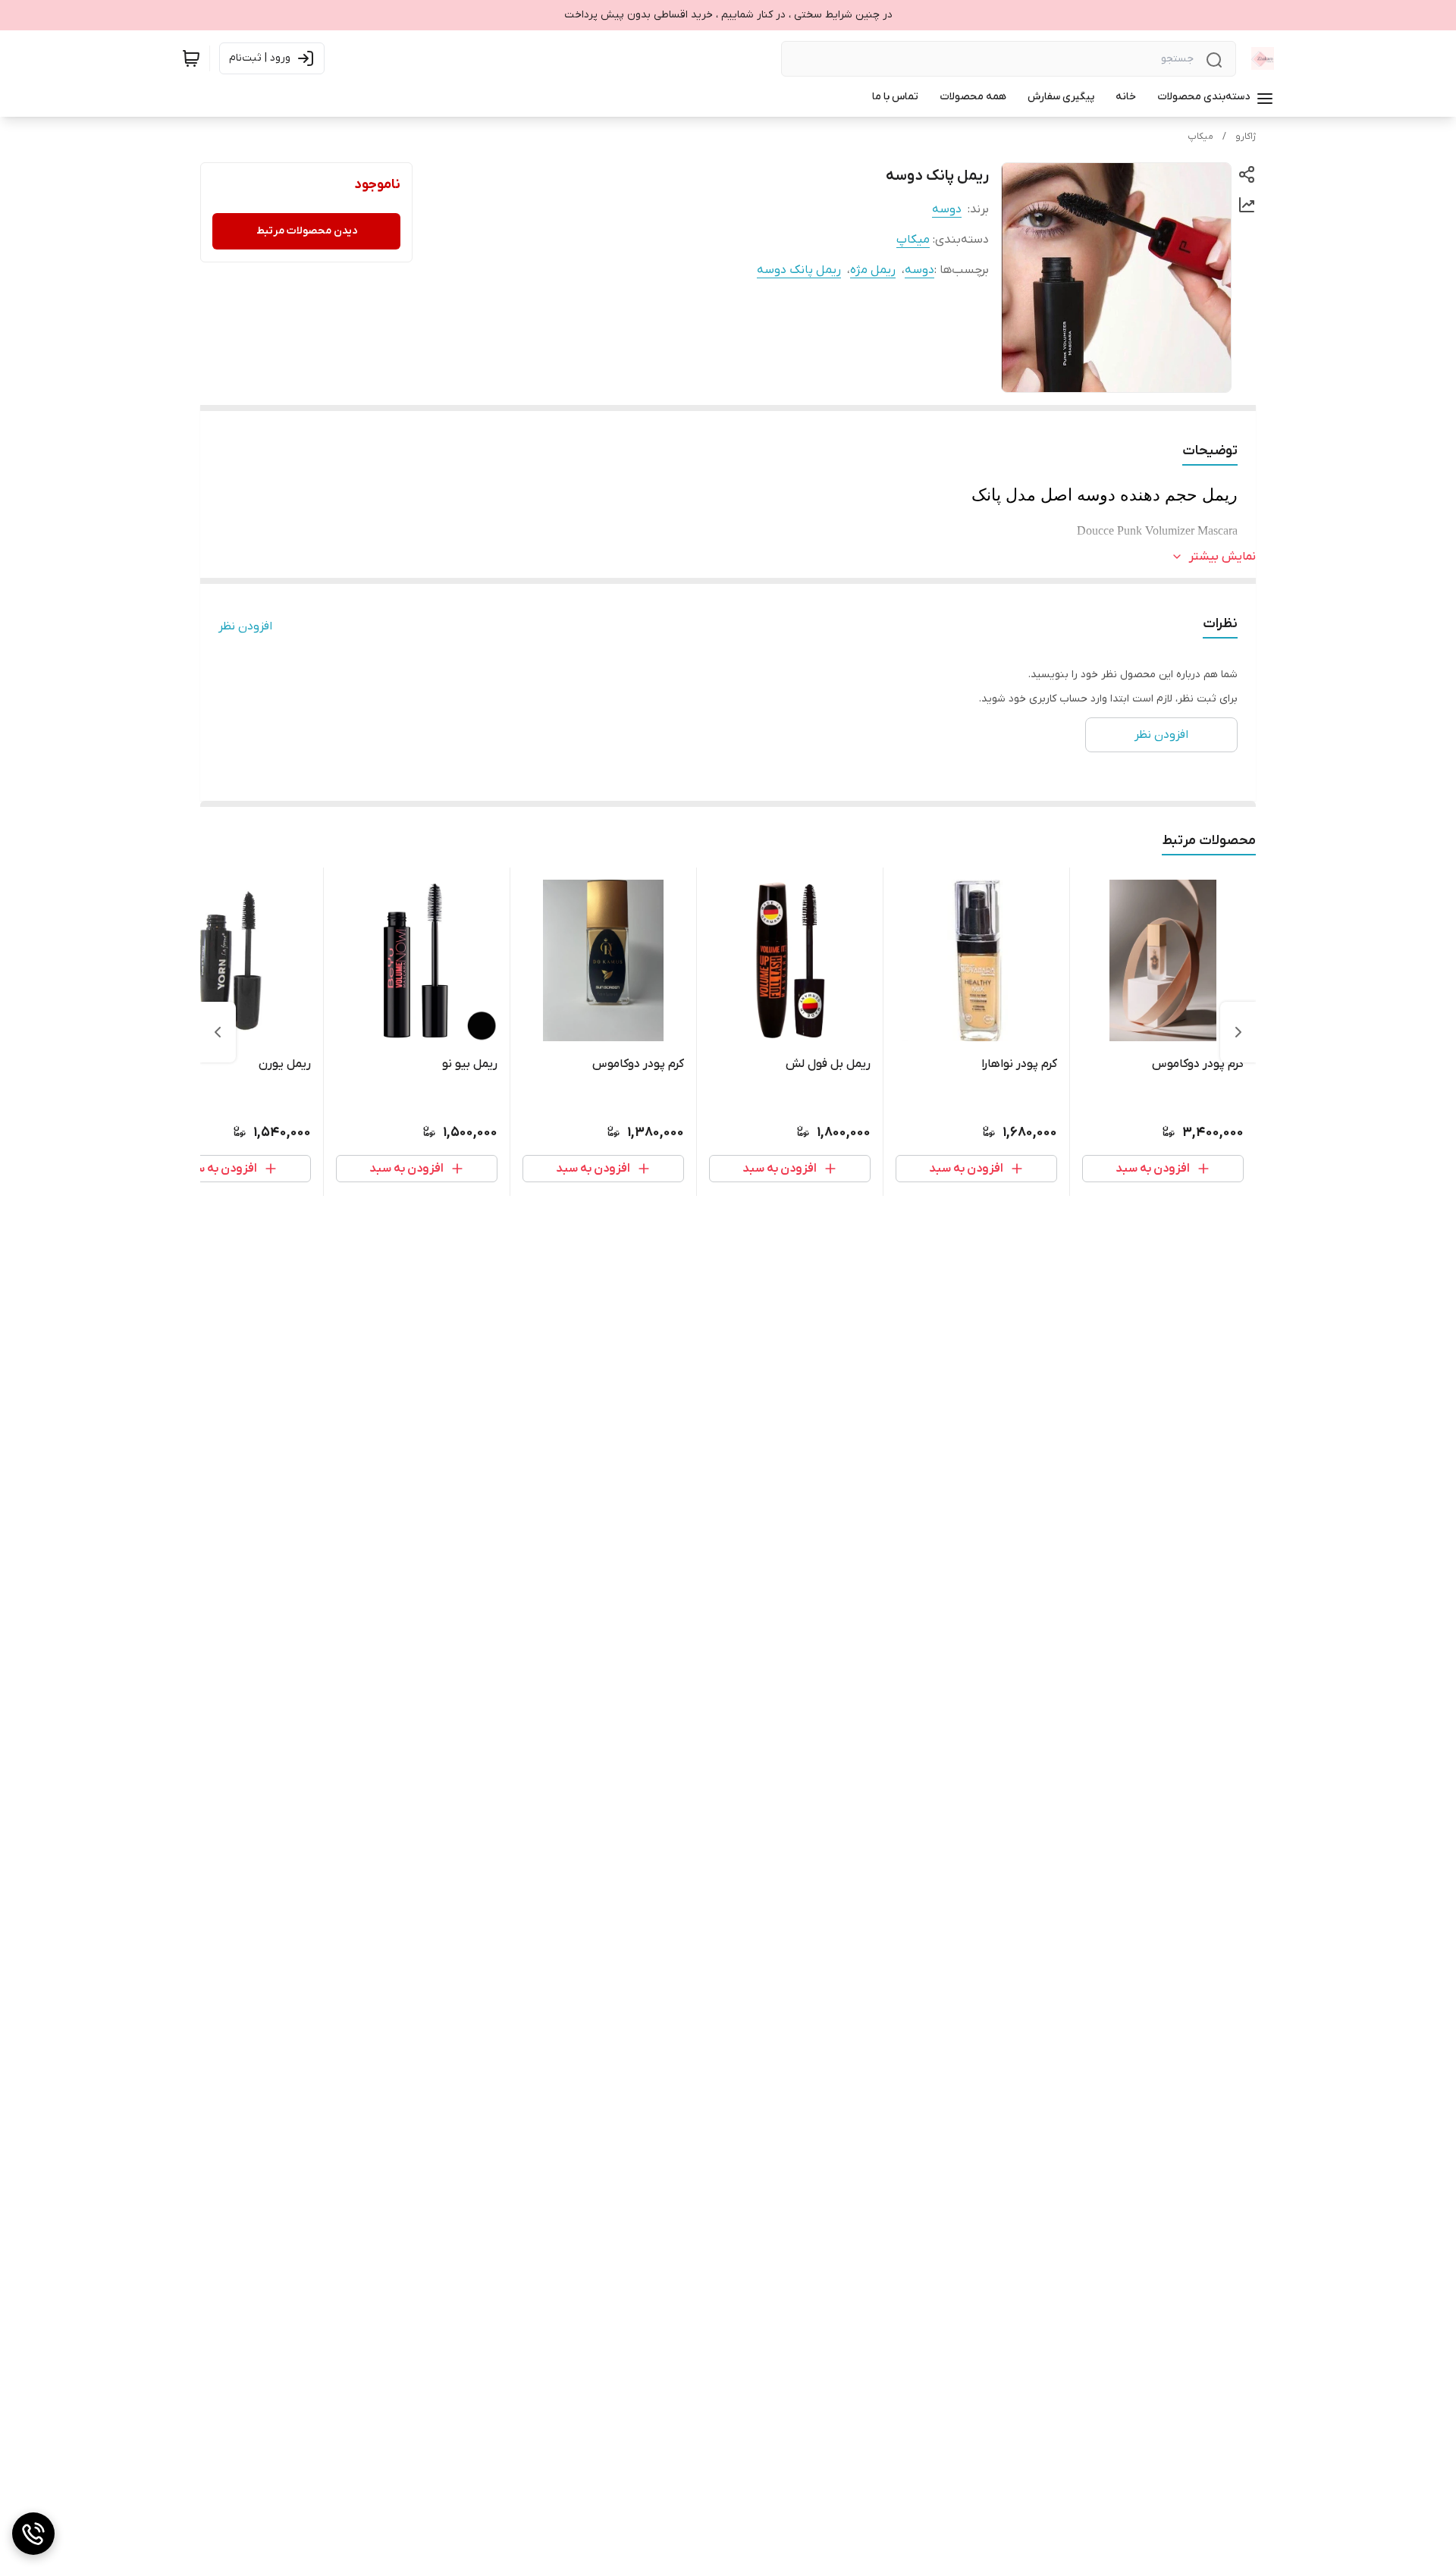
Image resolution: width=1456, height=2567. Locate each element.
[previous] (1238, 1032)
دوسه (947, 209)
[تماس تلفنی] (33, 2534)
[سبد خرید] (191, 58)
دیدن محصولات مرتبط (307, 231)
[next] (218, 1032)
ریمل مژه (873, 270)
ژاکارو (1246, 137)
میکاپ (1200, 137)
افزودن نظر (245, 626)
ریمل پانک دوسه (799, 270)
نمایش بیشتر (1222, 557)
